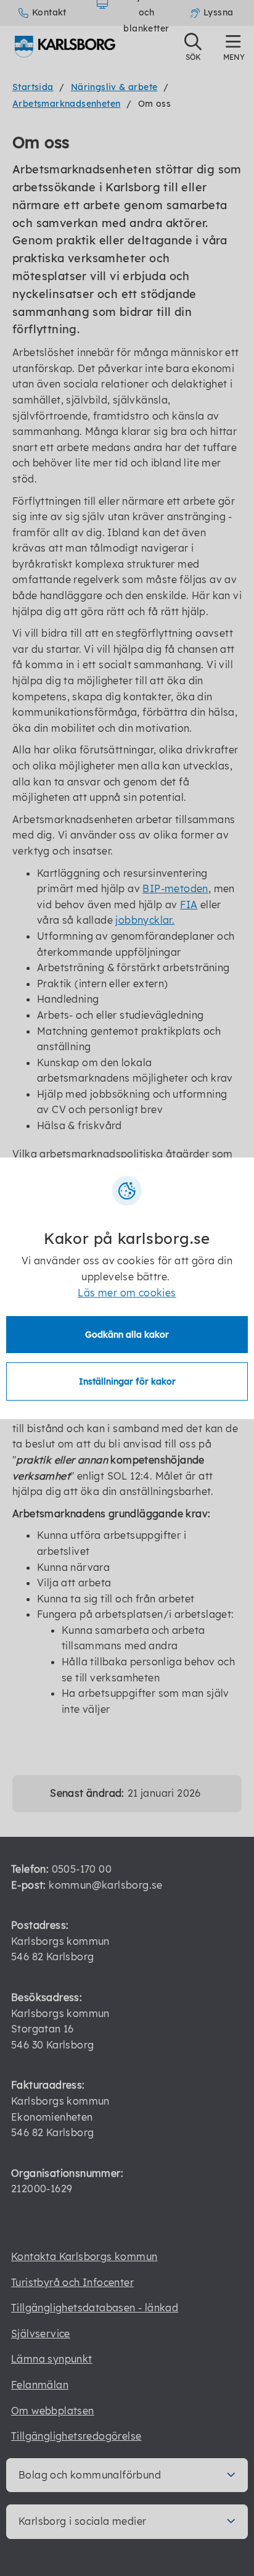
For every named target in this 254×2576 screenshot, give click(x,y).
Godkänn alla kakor (127, 1335)
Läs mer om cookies (127, 1293)
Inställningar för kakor (127, 1381)
